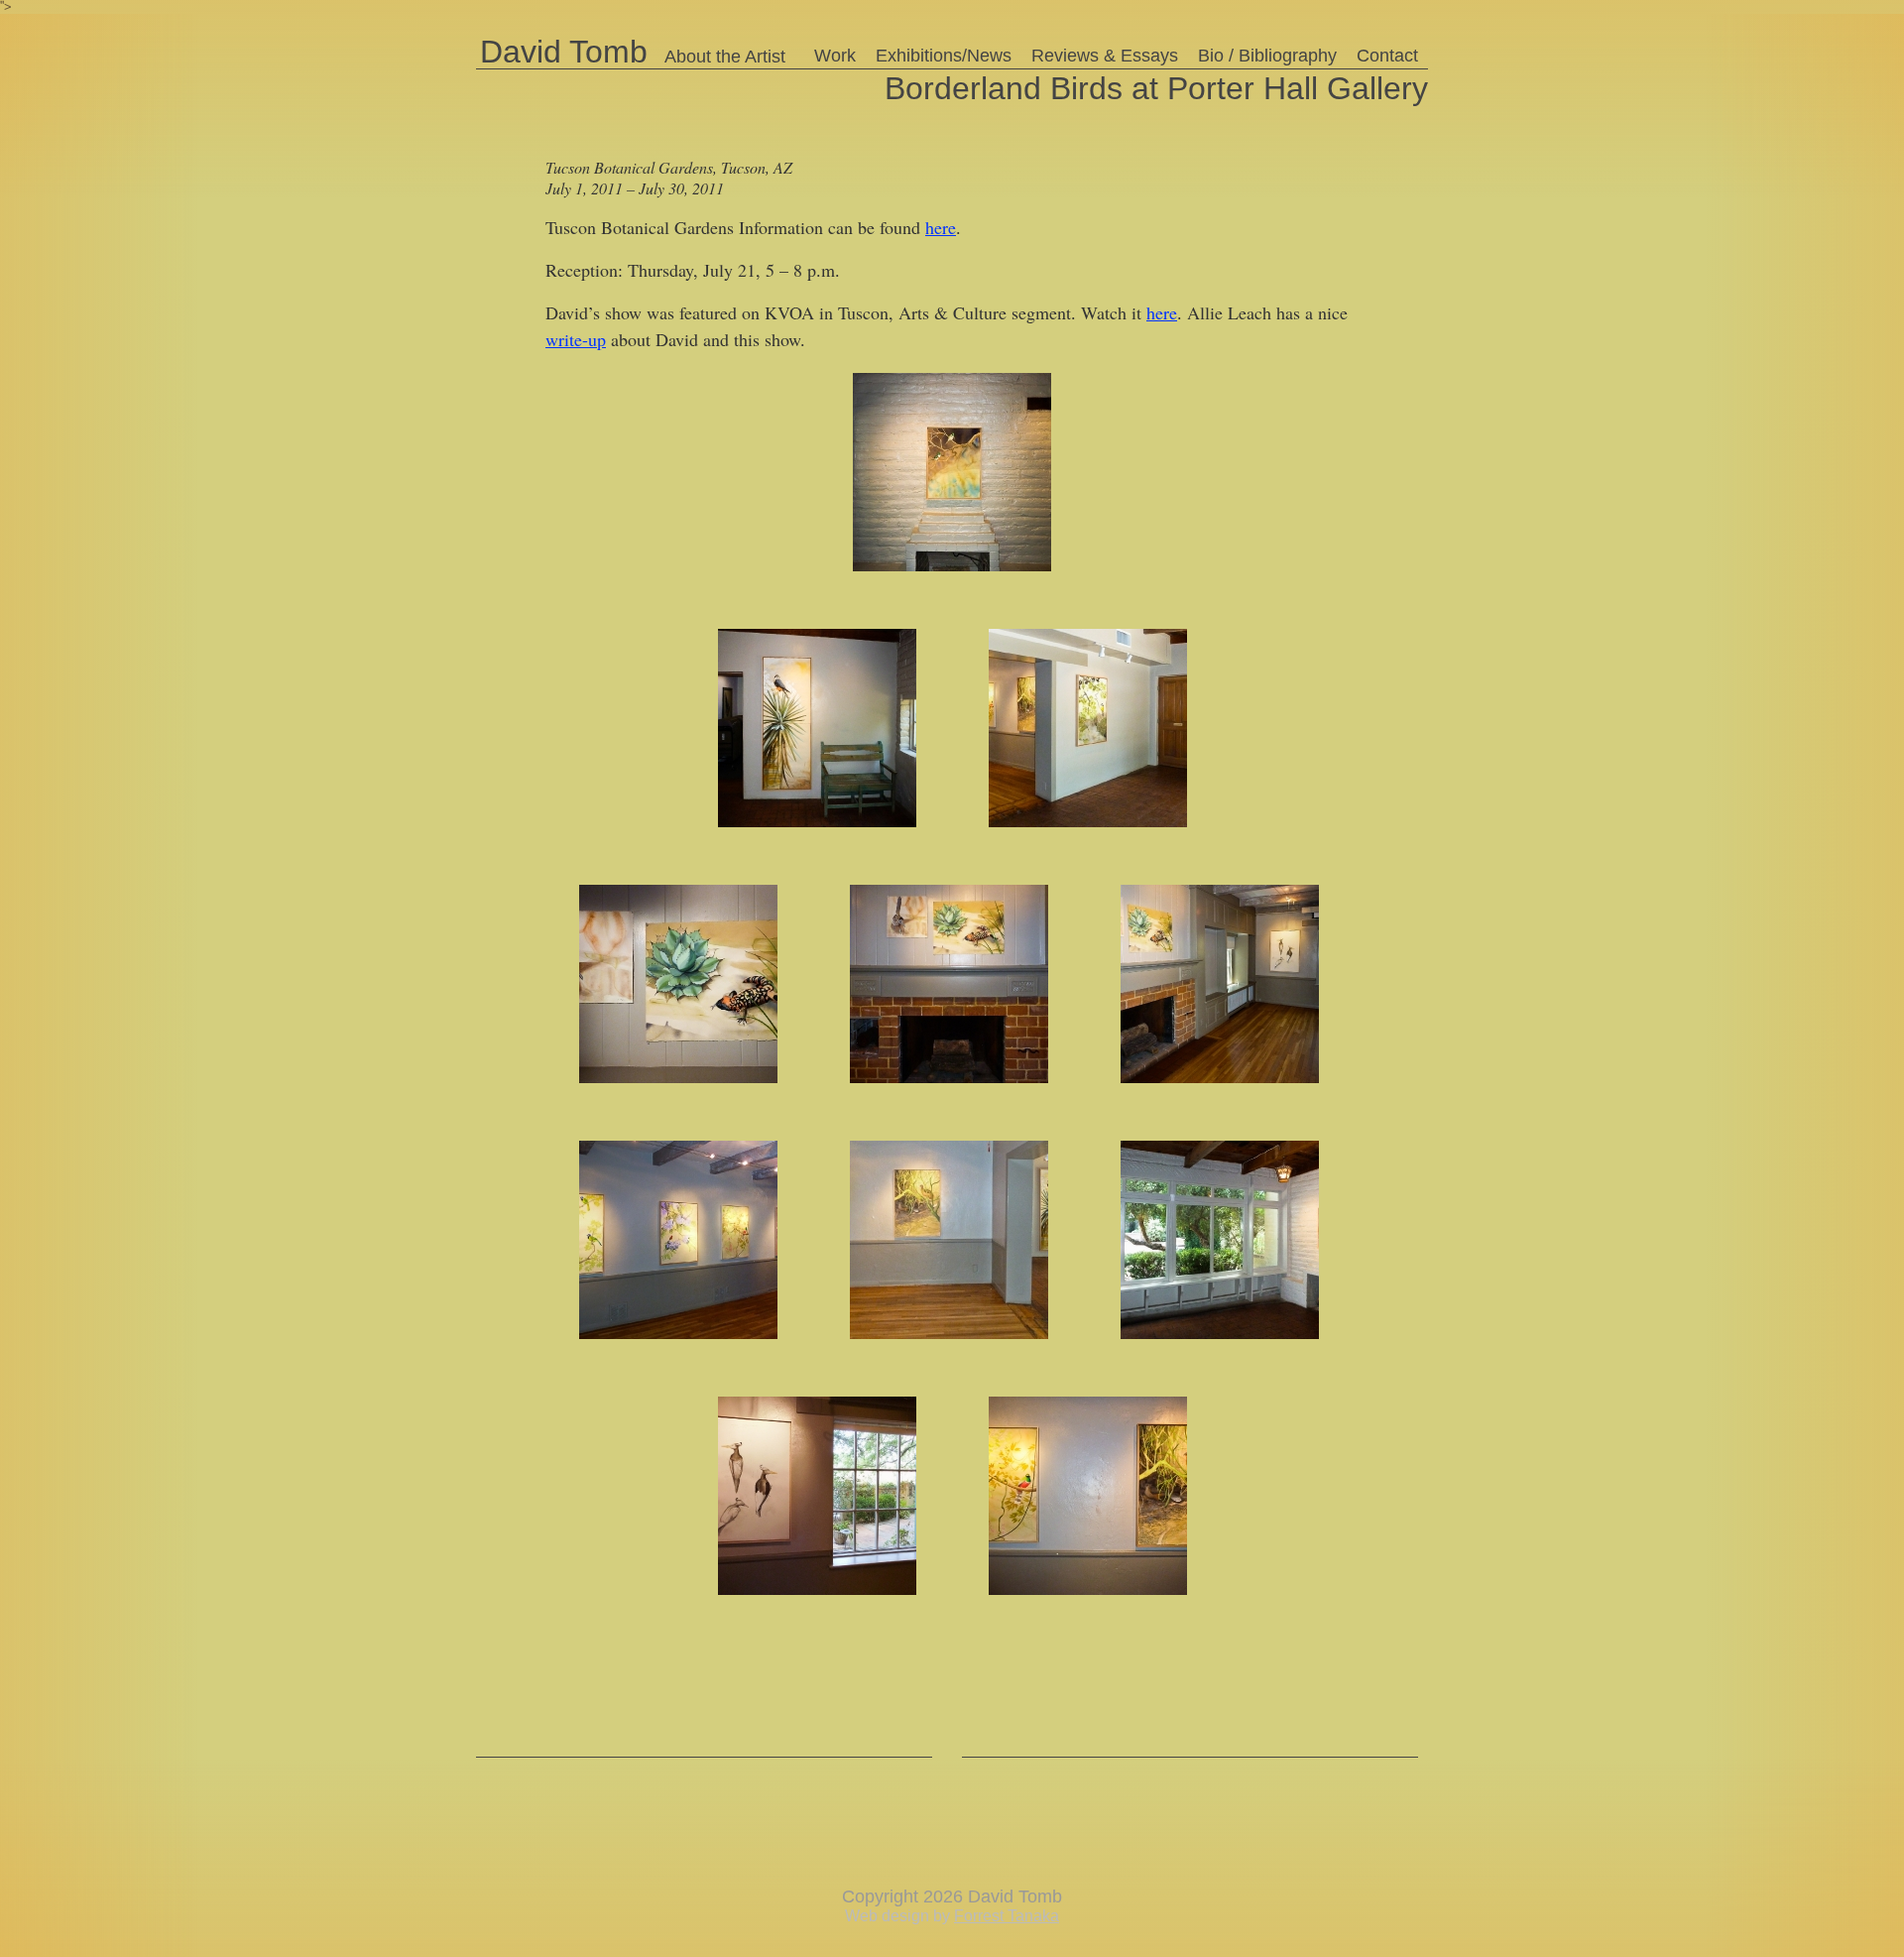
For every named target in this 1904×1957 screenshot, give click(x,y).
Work (835, 56)
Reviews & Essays (1105, 56)
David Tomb (564, 51)
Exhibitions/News (944, 56)
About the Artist (725, 57)
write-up (576, 339)
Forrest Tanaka (1007, 1916)
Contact (1387, 56)
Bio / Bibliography (1267, 56)
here (941, 227)
